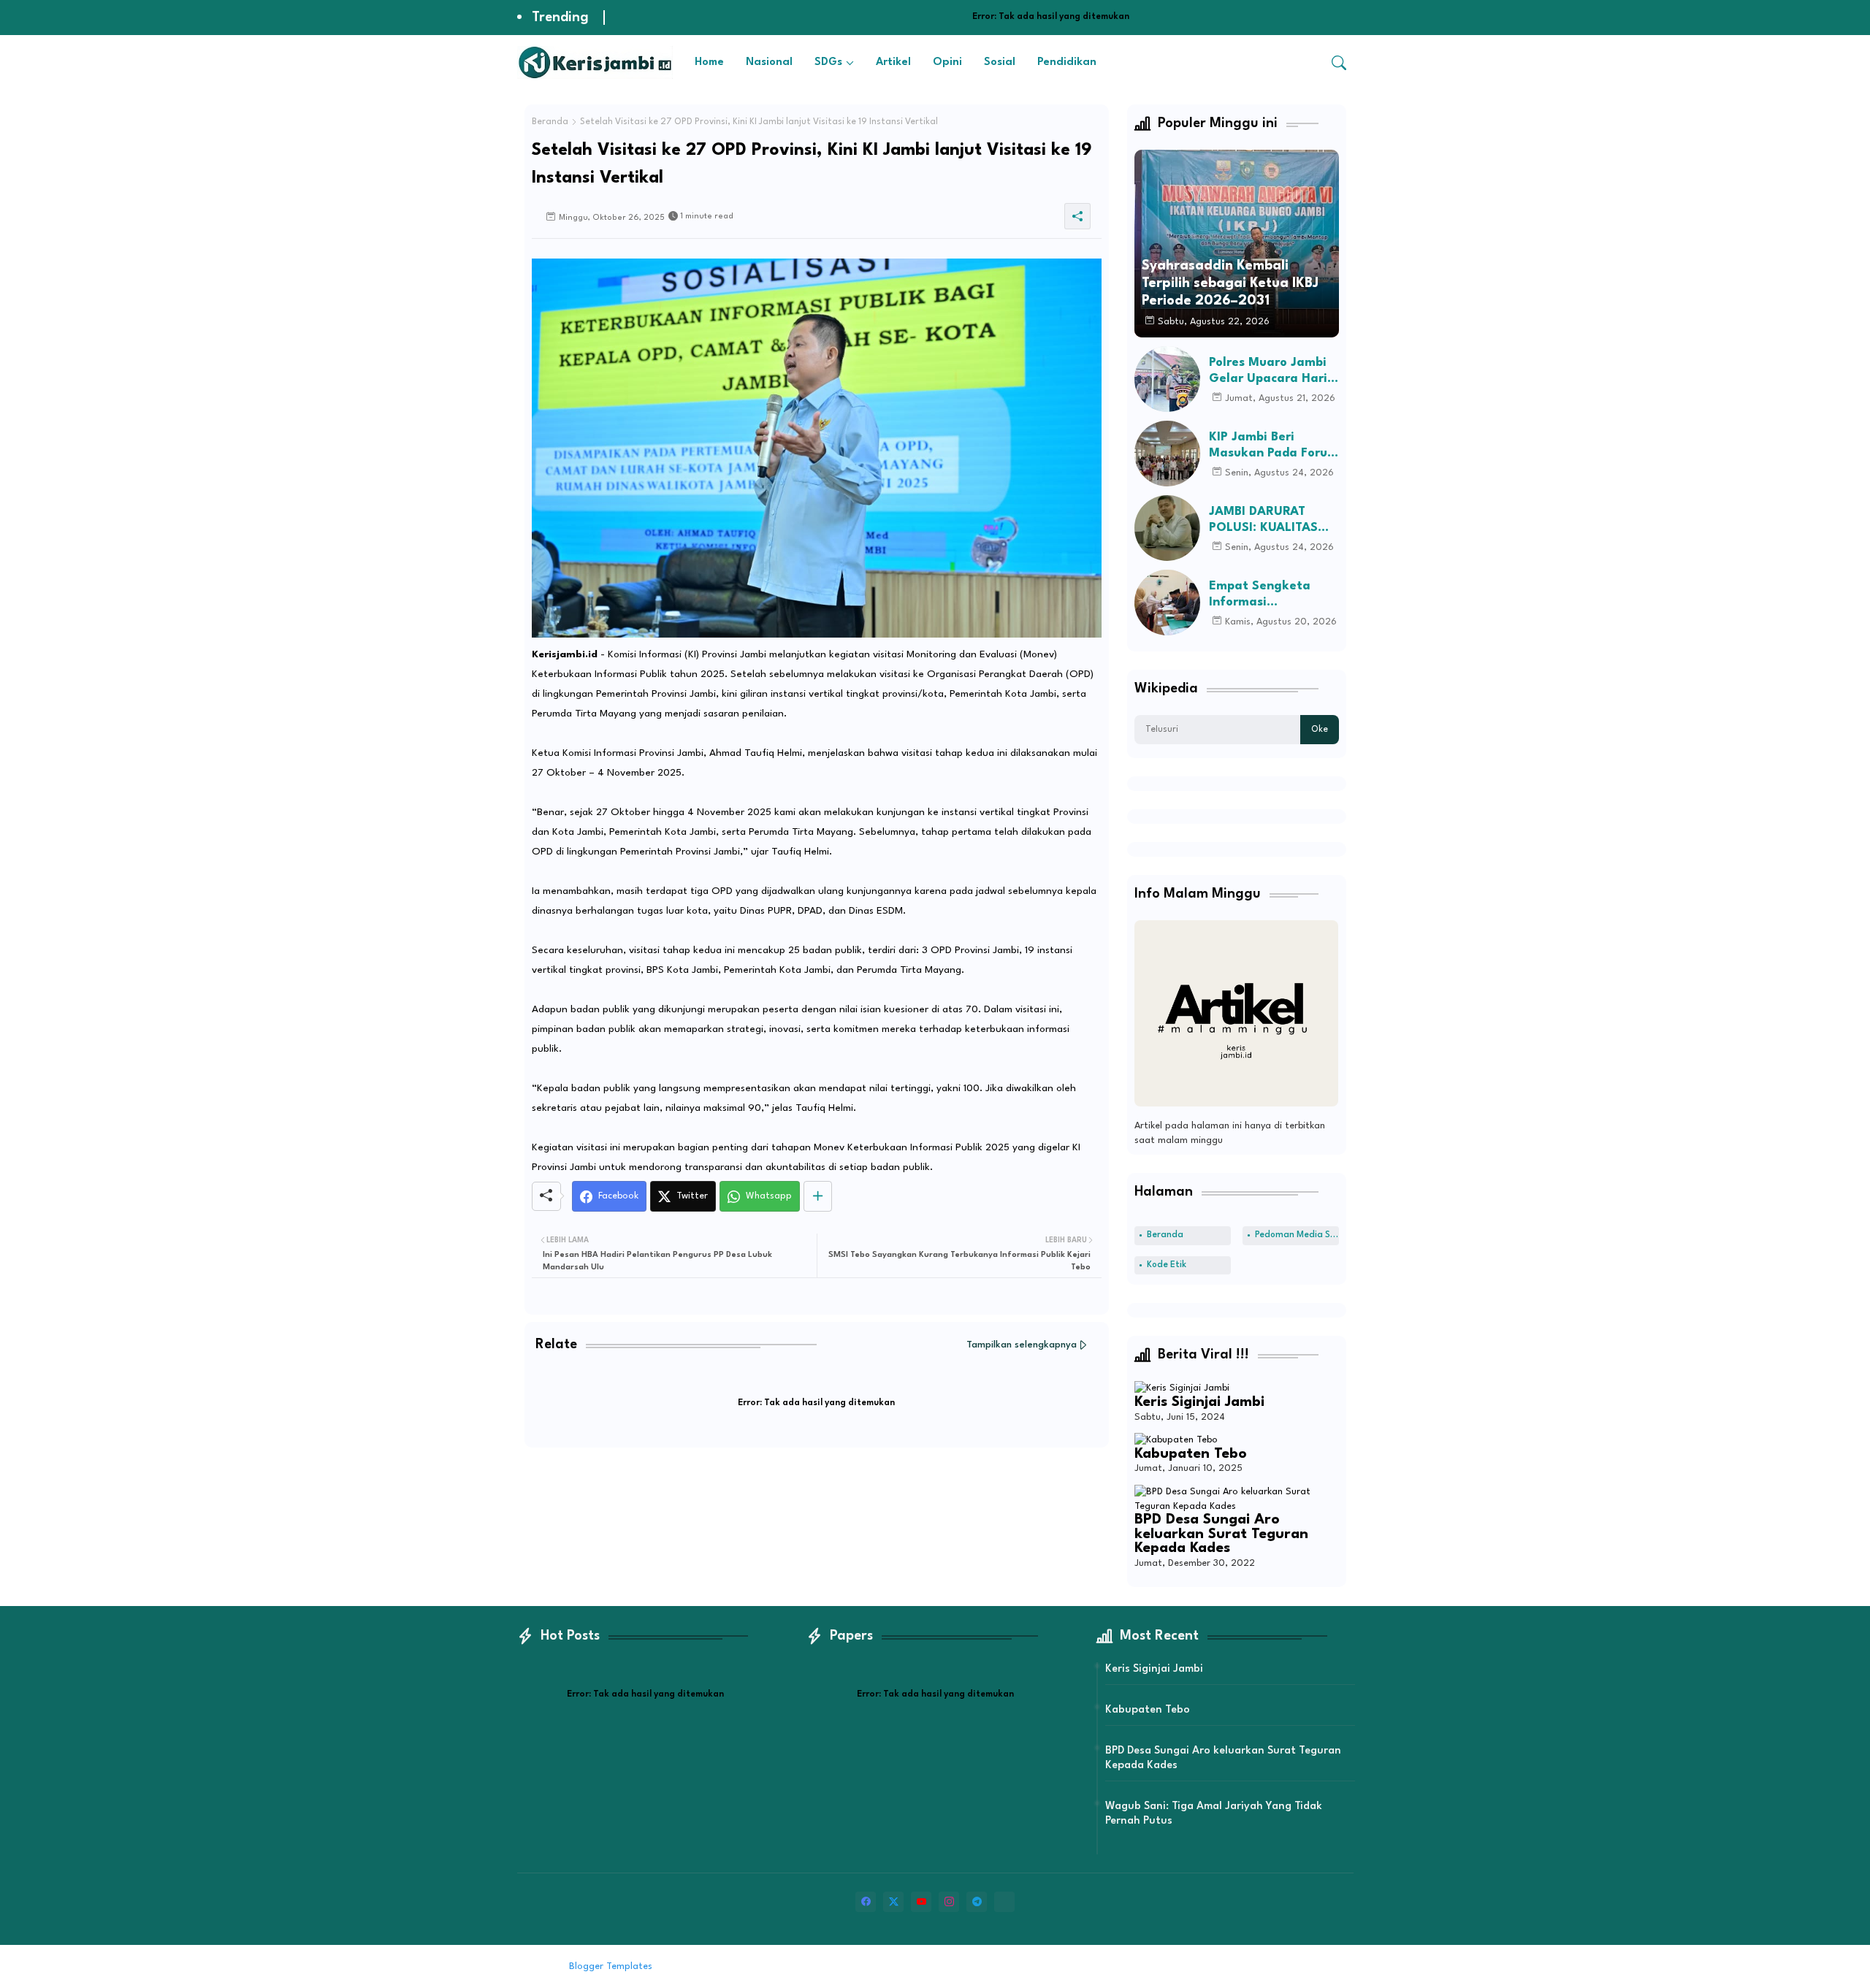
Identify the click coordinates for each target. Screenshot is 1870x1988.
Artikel (893, 62)
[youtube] (921, 1902)
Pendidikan (1067, 62)
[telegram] (977, 1902)
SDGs (828, 62)
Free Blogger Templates (776, 1966)
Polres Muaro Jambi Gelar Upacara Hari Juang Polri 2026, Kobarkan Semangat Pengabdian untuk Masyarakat (1271, 371)
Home (709, 62)
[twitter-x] (893, 1902)
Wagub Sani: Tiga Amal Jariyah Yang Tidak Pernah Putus (1214, 1814)
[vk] (1004, 1902)
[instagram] (949, 1902)
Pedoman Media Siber (1297, 1235)
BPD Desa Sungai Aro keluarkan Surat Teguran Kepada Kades (1221, 1534)
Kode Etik (1167, 1265)
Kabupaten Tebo (1191, 1454)
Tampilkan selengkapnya (1022, 1345)
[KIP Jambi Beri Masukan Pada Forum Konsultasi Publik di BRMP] (1167, 454)
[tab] (709, 62)
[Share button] (818, 1196)
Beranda (550, 122)
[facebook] (866, 1902)
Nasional (769, 62)
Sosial (1000, 62)
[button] (1339, 63)
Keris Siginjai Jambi (1199, 1402)
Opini (947, 62)
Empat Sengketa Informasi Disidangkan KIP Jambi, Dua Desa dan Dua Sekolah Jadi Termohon (1272, 595)
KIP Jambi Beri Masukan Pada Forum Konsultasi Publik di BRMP (1274, 446)
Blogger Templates (611, 1966)
